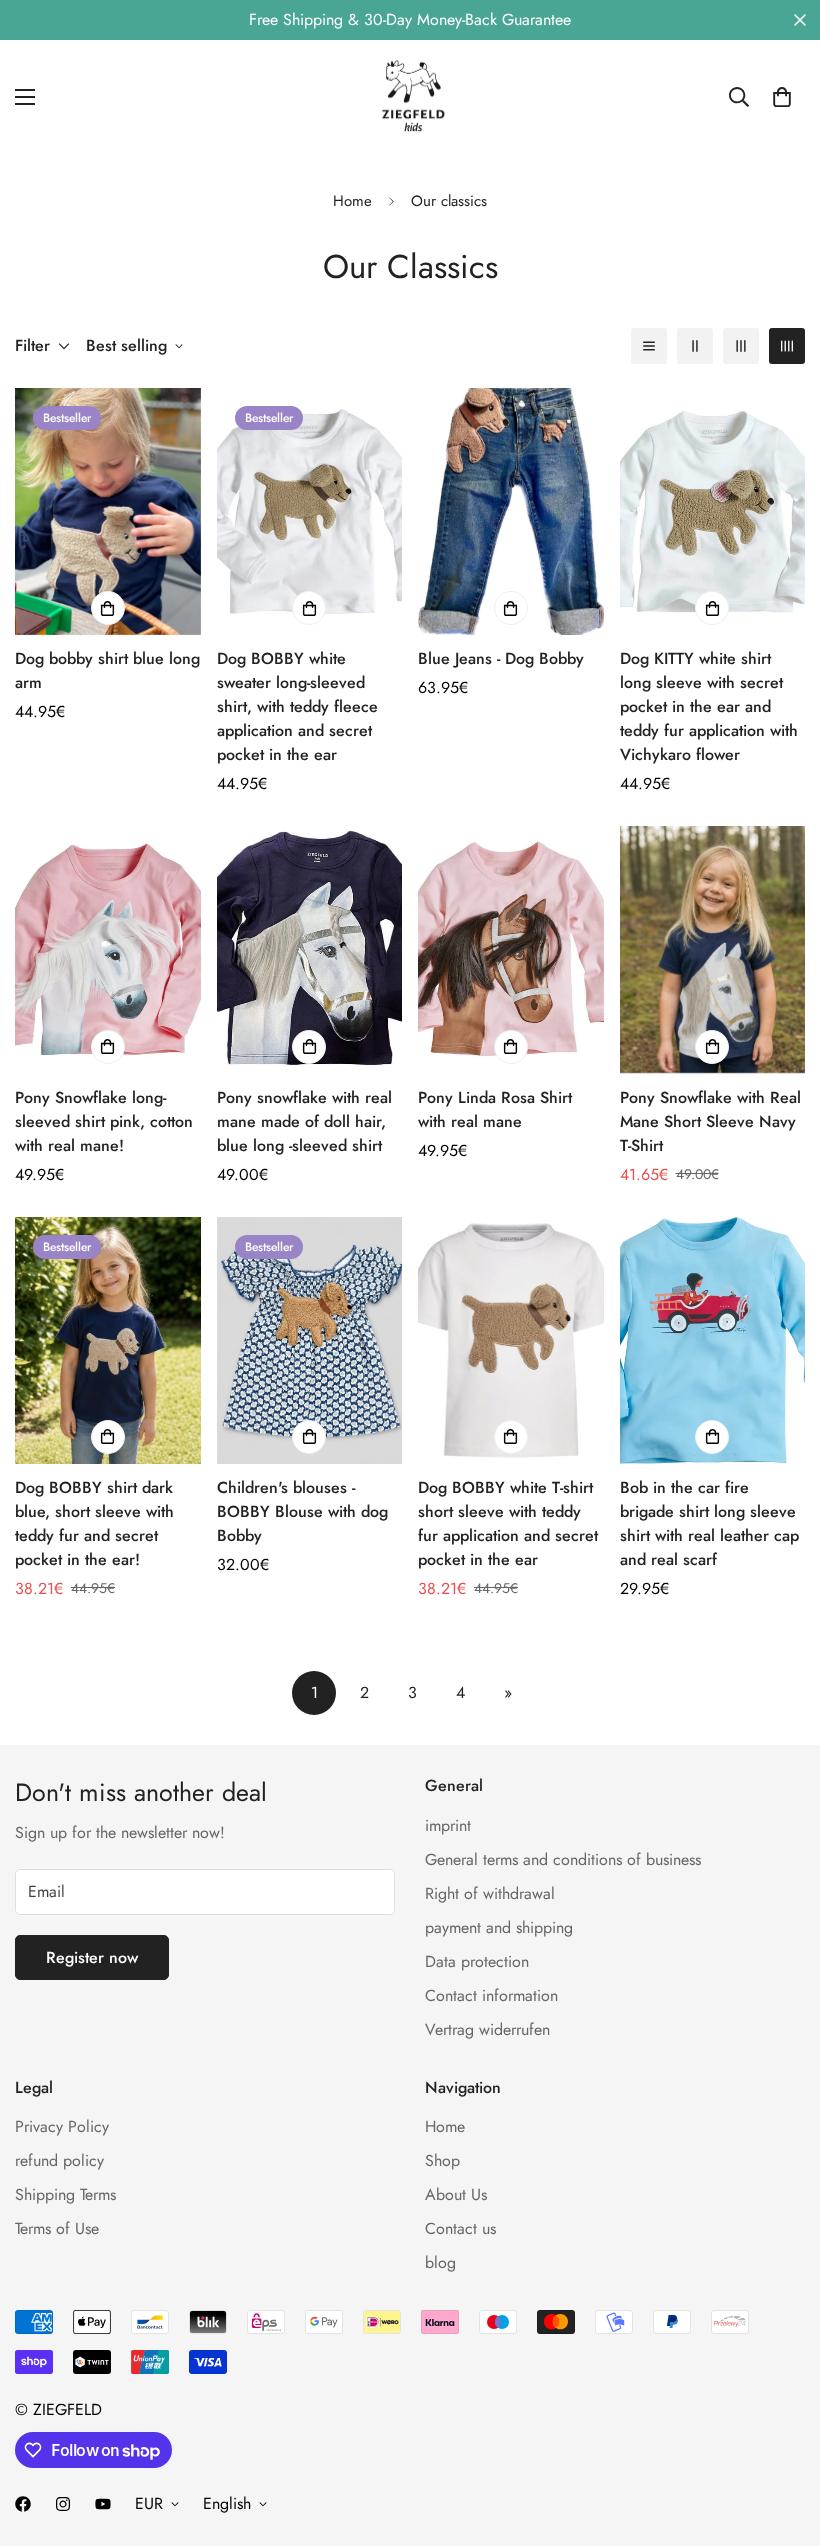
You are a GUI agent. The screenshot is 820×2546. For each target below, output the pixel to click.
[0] (782, 97)
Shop (442, 2160)
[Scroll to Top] (781, 2437)
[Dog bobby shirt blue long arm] (108, 511)
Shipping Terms (65, 2194)
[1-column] (649, 346)
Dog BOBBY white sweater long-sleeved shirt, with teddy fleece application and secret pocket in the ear (297, 706)
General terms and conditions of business (563, 1859)
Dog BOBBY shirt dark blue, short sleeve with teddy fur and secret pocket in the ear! (94, 1523)
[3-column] (741, 346)
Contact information (491, 1995)
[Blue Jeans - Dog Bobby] (511, 511)
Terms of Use (57, 2228)
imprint (448, 1825)
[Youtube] (103, 2504)
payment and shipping (499, 1927)
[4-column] (787, 346)
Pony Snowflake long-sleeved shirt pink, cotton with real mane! (104, 1121)
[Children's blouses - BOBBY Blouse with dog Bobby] (310, 1340)
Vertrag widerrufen (487, 2029)
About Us (456, 2194)
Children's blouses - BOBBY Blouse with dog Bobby (302, 1511)
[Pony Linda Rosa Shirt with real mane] (511, 949)
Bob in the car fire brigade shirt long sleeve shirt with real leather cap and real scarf (709, 1523)
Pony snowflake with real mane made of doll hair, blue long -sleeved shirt (304, 1121)
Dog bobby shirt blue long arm (107, 670)
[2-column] (695, 346)
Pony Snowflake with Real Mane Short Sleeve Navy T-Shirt (710, 1121)
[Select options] (108, 608)
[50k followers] (23, 2504)
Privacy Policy (62, 2126)
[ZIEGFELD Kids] (410, 96)
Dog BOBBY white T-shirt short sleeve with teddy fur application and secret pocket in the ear (508, 1523)
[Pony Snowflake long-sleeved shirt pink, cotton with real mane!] (108, 949)
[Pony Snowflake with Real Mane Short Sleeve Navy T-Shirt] (713, 949)
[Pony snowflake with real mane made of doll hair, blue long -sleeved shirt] (310, 949)
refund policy (59, 2160)
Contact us (460, 2228)
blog (440, 2262)
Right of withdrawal (490, 1893)
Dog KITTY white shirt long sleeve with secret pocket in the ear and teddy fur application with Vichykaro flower (709, 706)
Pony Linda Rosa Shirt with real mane (495, 1109)
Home (352, 201)
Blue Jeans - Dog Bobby (501, 658)
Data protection (477, 1961)
